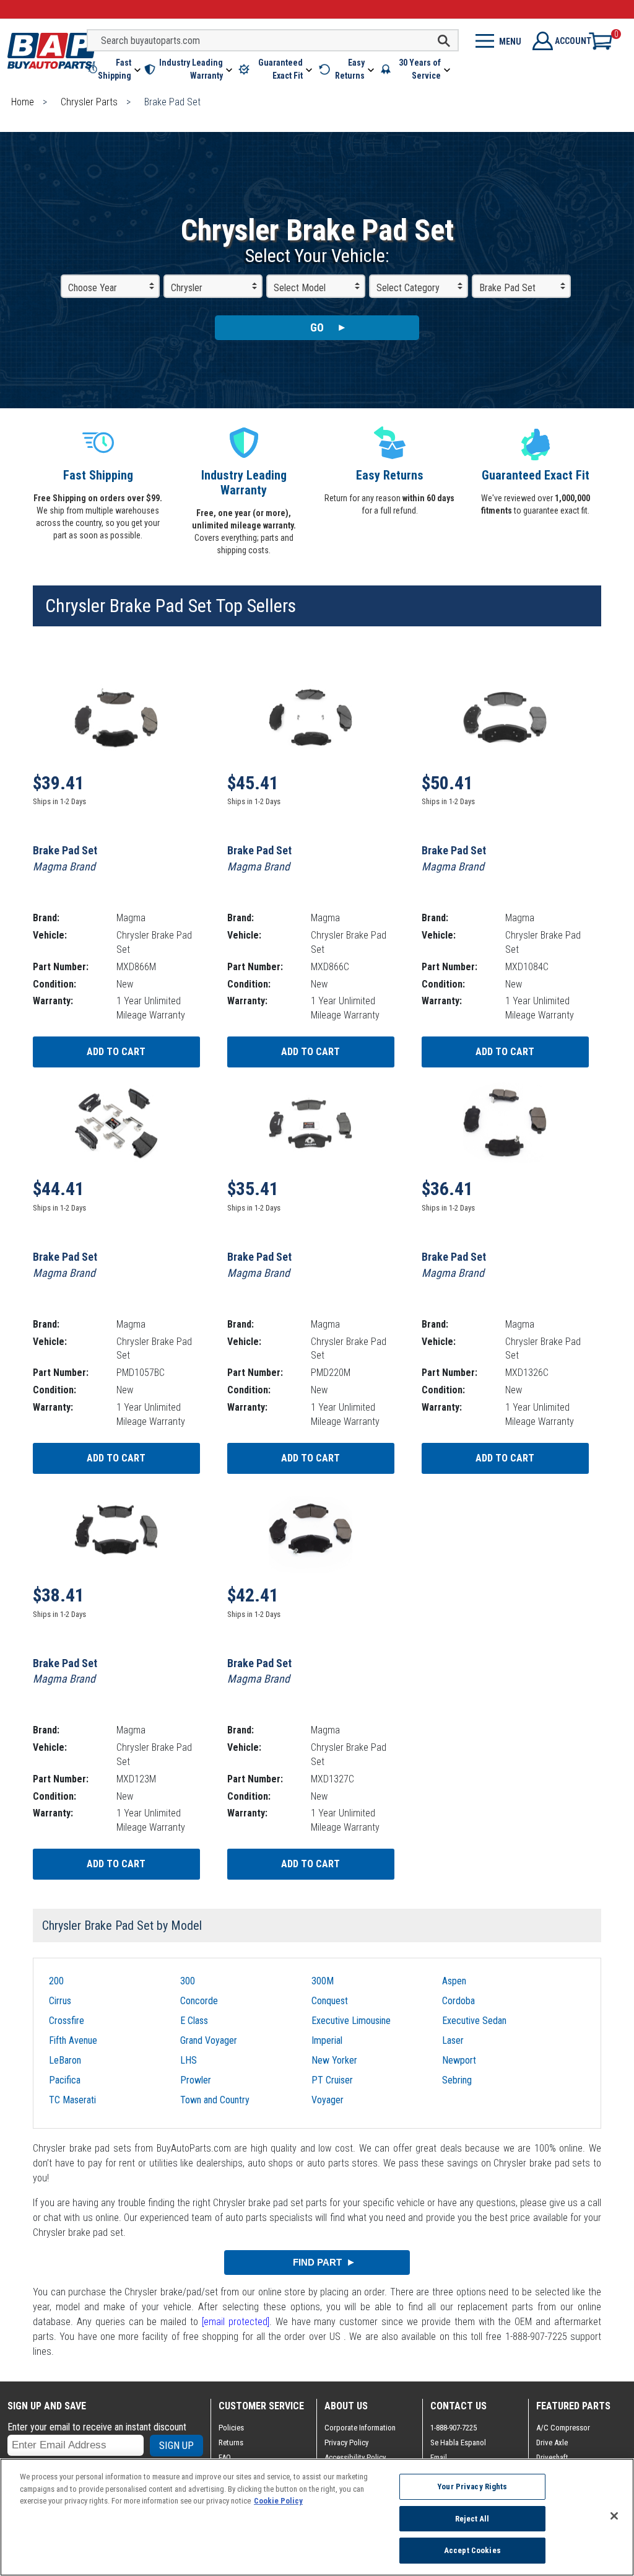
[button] (115, 69)
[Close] (614, 2516)
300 (188, 1981)
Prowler (196, 2080)
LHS (189, 2060)
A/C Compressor (563, 2428)
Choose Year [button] (93, 288)
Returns (231, 2442)
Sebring (457, 2080)
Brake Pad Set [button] (507, 288)
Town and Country (215, 2100)
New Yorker (334, 2060)
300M (323, 1981)
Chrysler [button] (187, 288)
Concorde (199, 2001)
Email (439, 2457)
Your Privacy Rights (472, 2486)
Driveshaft (552, 2457)
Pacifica (65, 2080)
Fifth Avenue (73, 2040)
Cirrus (60, 2001)
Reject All (472, 2519)
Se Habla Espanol (458, 2442)
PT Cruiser (332, 2080)
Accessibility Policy (355, 2457)
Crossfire (67, 2021)
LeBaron (65, 2060)
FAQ (225, 2457)
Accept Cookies (472, 2550)
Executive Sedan (474, 2021)
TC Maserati (72, 2100)
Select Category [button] (408, 288)
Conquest (330, 2001)
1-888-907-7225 (454, 2428)
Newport (459, 2060)
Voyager (328, 2100)
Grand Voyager (209, 2040)
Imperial (327, 2040)
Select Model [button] (300, 288)
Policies (231, 2428)
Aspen (454, 1981)
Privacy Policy (346, 2442)
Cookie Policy (278, 2501)
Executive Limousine (351, 2021)
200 (56, 1981)
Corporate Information (360, 2428)
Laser (453, 2040)
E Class (194, 2021)
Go (317, 327)
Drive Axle (552, 2442)
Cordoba (458, 2001)
